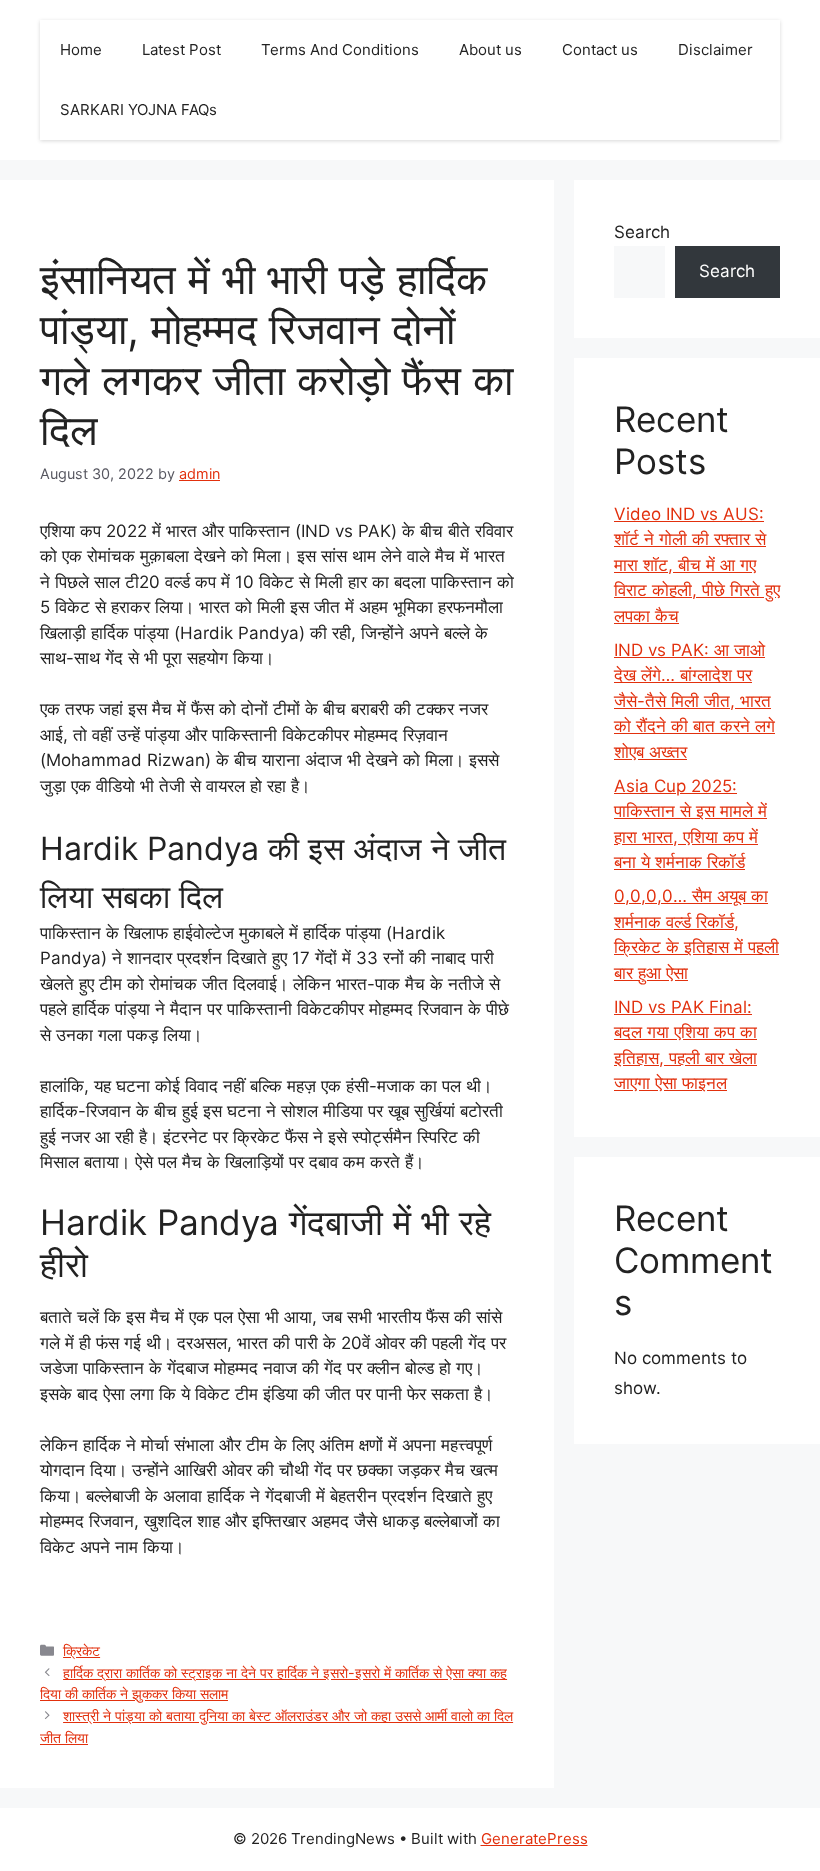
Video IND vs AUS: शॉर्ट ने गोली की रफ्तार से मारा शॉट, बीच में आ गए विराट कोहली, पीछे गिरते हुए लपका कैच (697, 565)
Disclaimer (715, 49)
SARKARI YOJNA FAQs (138, 109)
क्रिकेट (81, 1650)
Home (81, 49)
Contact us (600, 49)
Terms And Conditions (340, 49)
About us (490, 49)
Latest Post (181, 49)
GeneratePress (534, 1838)
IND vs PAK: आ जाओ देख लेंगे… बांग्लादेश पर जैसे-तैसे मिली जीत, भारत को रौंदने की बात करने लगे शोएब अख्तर (694, 701)
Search (642, 232)
